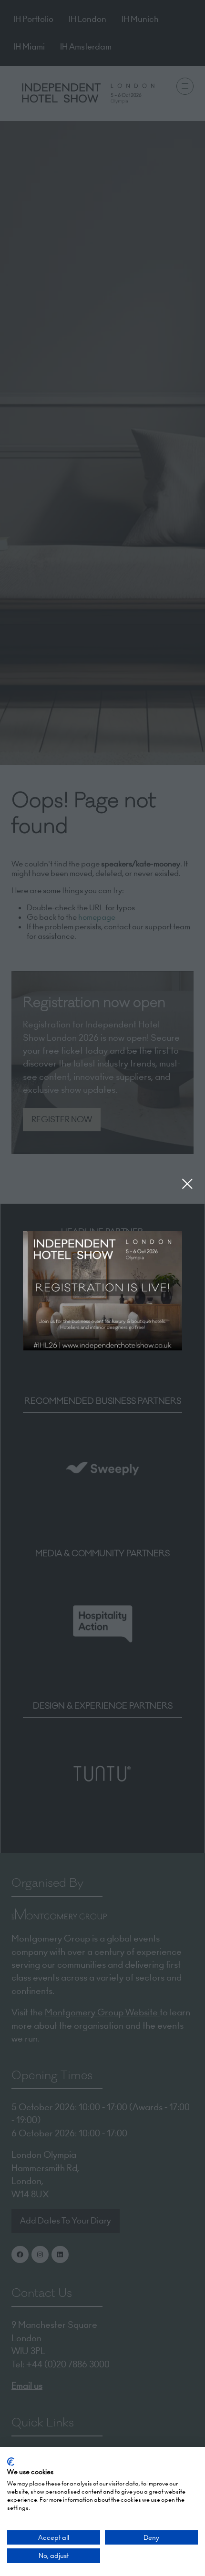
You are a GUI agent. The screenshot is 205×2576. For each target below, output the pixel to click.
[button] (187, 1184)
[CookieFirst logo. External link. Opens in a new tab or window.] (11, 2462)
